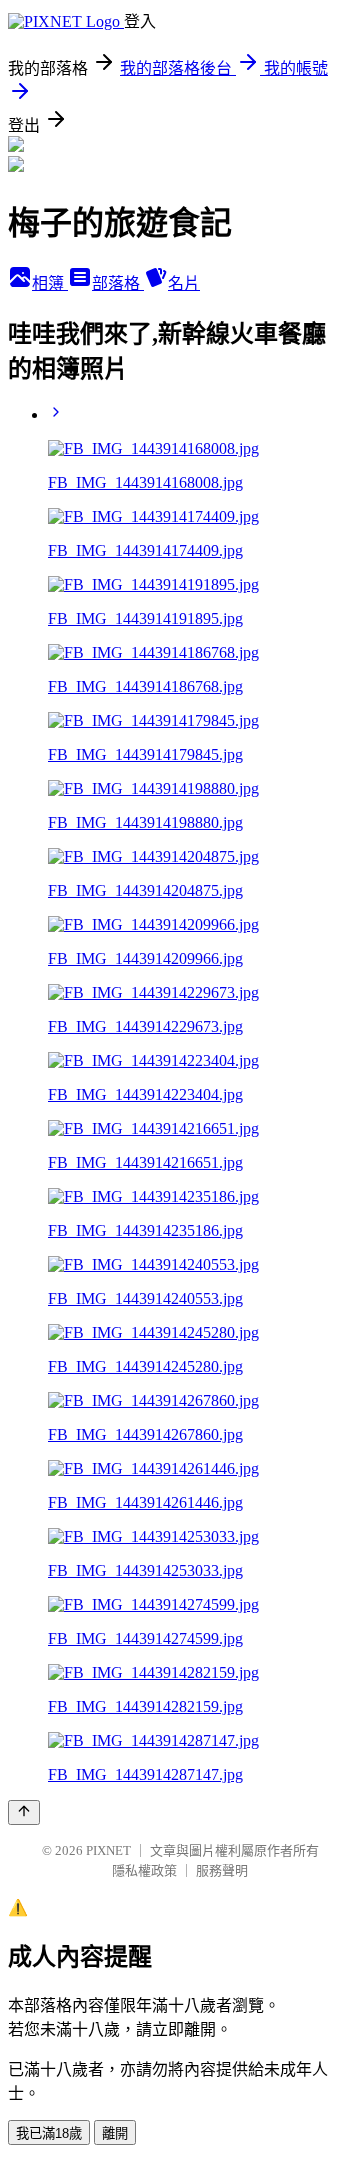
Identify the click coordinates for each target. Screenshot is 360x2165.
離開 (115, 2133)
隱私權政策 (144, 1870)
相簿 (50, 283)
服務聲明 (222, 1870)
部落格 (118, 283)
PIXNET (108, 1850)
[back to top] (24, 1812)
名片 (184, 283)
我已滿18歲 (49, 2133)
